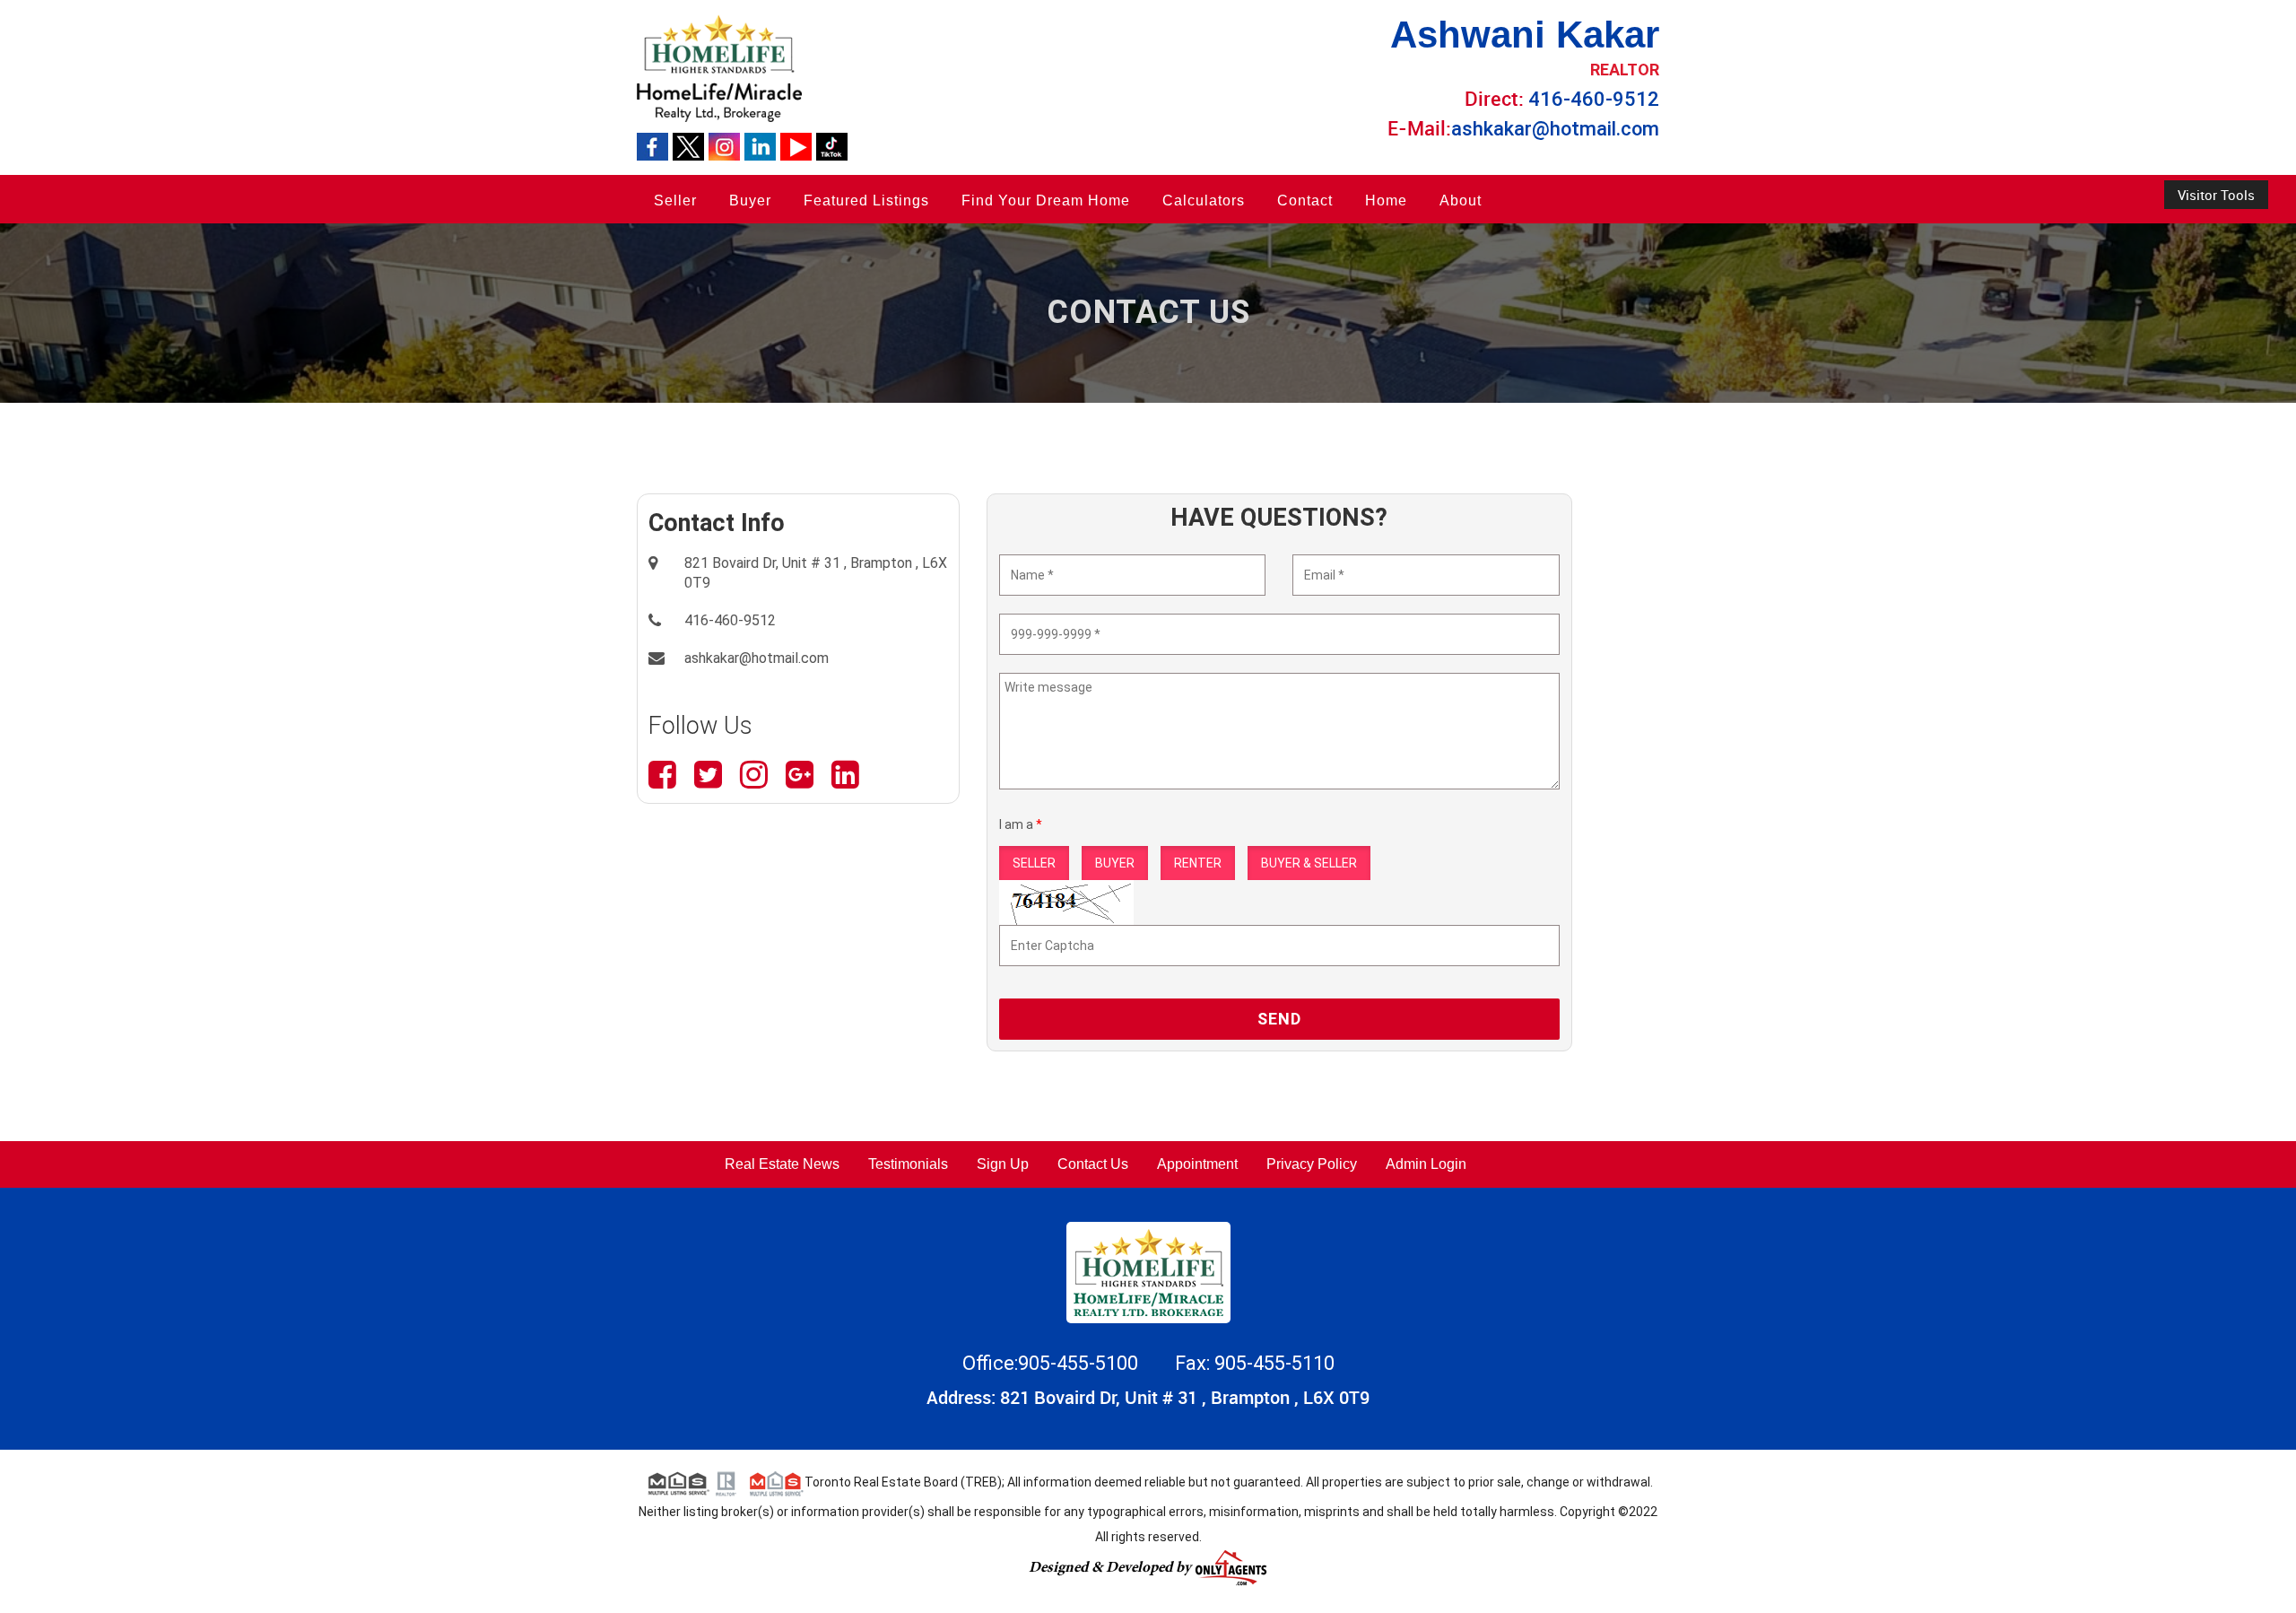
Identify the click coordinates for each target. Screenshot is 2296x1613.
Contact (1305, 201)
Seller (675, 201)
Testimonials (908, 1164)
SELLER (1034, 863)
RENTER (1198, 863)
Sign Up (1003, 1164)
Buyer (750, 201)
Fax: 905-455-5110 (1255, 1363)
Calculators (1204, 201)
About (1461, 201)
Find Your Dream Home (1046, 201)
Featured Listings (866, 201)
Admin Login (1426, 1164)
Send (1279, 1019)
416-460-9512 (1594, 99)
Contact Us (1093, 1164)
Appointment (1197, 1164)
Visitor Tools (2216, 195)
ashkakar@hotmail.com (1555, 129)
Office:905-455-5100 (1052, 1363)
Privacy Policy (1312, 1164)
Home (1386, 201)
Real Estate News (782, 1164)
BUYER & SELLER (1309, 863)
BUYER (1115, 863)
